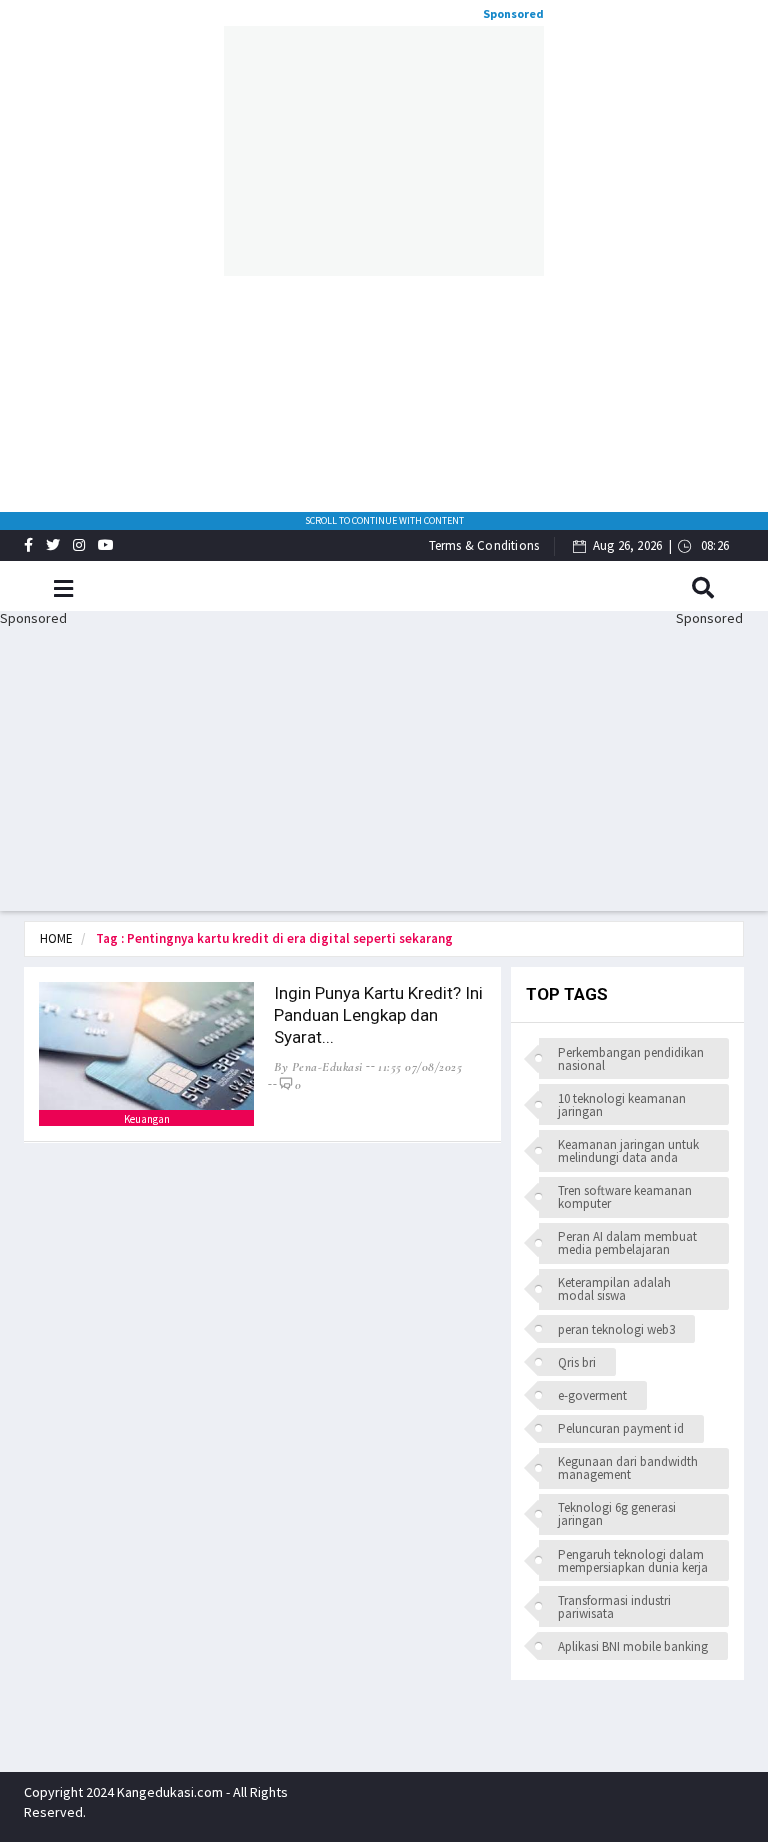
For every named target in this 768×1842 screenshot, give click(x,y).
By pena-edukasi (318, 1067)
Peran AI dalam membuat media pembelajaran (627, 1243)
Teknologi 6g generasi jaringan (617, 1514)
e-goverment (592, 1395)
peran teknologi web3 (616, 1329)
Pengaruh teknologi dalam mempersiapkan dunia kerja (633, 1561)
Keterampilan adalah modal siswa (614, 1289)
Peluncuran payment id (621, 1428)
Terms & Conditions (484, 545)
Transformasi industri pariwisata (614, 1607)
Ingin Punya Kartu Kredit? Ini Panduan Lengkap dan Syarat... (378, 1015)
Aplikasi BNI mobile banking (633, 1646)
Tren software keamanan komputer (625, 1197)
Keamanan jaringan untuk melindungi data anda (628, 1151)
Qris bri (577, 1362)
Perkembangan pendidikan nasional (631, 1059)
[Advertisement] (384, 151)
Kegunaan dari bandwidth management (628, 1468)
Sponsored (513, 13)
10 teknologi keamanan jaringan (622, 1105)
